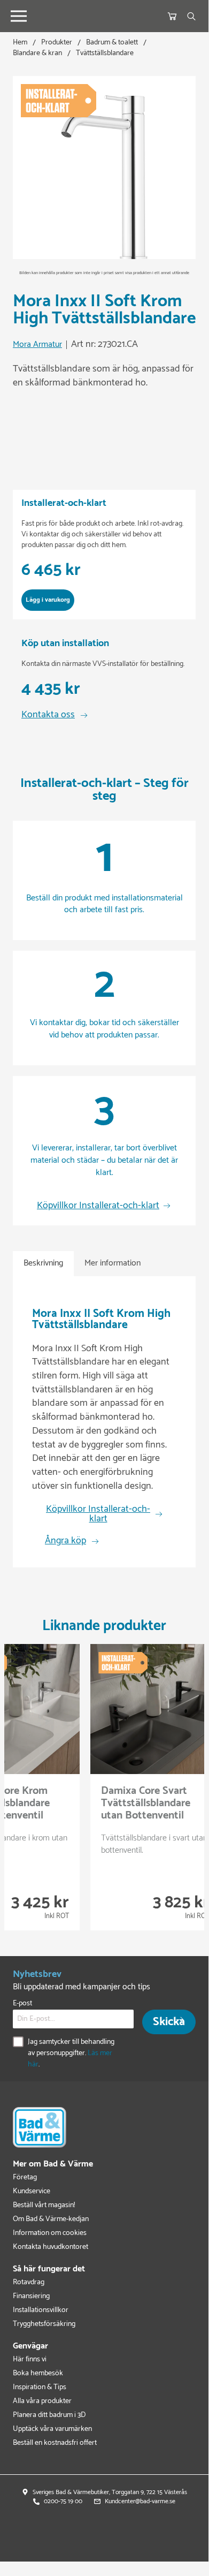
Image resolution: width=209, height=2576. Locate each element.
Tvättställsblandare (105, 53)
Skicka (169, 2022)
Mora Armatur (37, 345)
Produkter (57, 43)
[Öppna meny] (19, 16)
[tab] (43, 1264)
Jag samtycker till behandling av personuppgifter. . (71, 2053)
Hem (20, 43)
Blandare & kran (37, 53)
